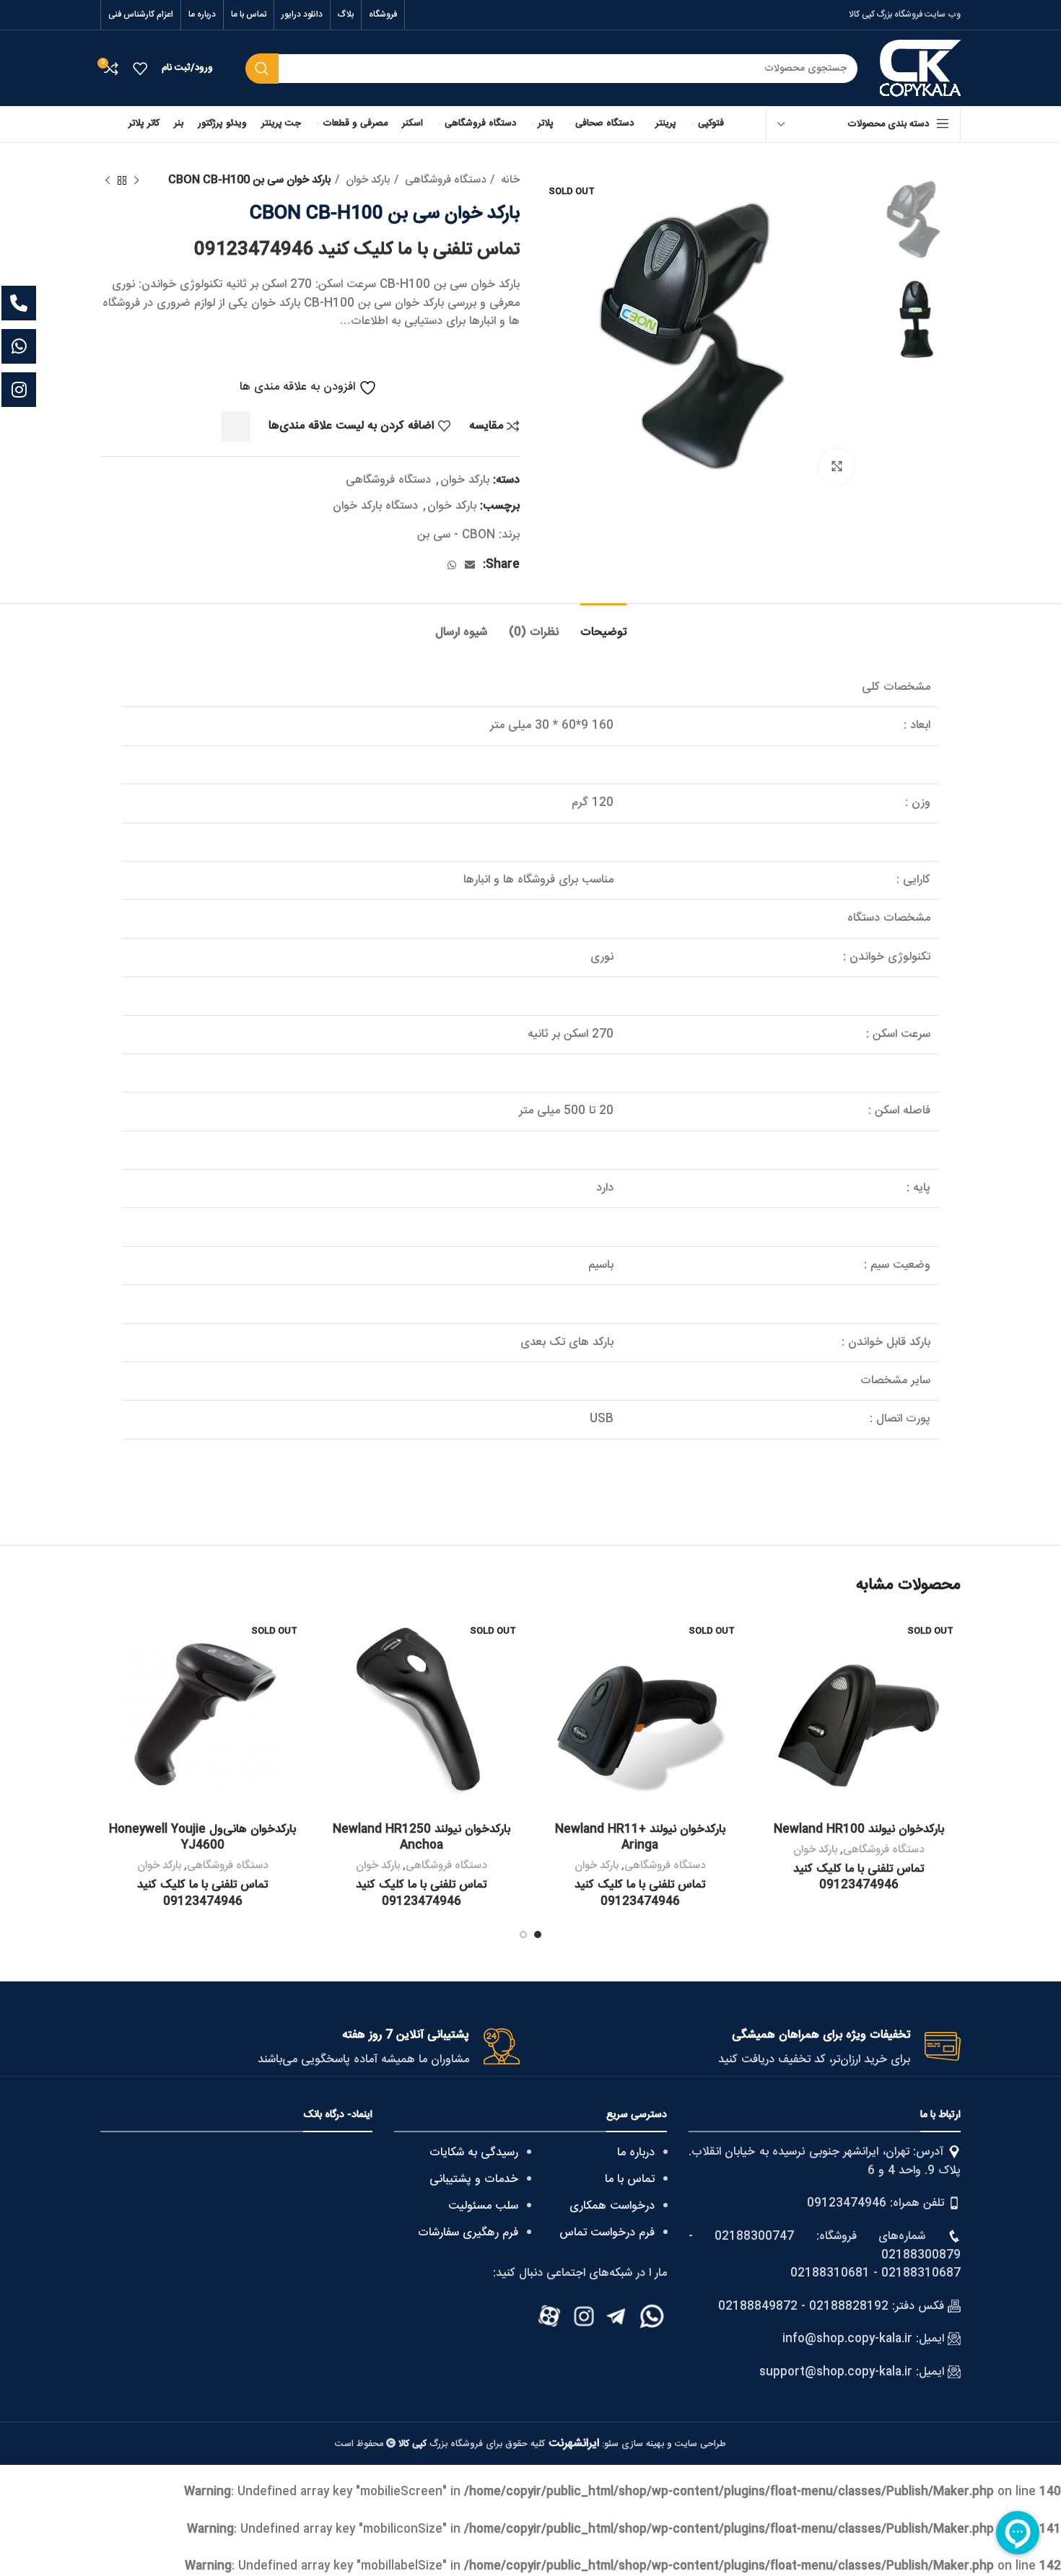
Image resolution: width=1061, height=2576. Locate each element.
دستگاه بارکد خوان (375, 506)
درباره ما (636, 2153)
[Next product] (108, 180)
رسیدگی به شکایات (474, 2153)
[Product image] (859, 1713)
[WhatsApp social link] (452, 565)
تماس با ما (630, 2179)
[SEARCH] (262, 69)
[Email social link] (470, 565)
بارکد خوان (366, 180)
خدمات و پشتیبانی (474, 2179)
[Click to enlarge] (837, 467)
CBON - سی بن (456, 535)
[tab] (603, 625)
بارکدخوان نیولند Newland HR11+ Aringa (640, 1837)
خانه (509, 180)
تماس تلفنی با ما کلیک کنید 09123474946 (357, 250)
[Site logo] (920, 69)
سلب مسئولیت (483, 2206)
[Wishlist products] (140, 69)
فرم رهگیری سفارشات (468, 2233)
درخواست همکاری (612, 2206)
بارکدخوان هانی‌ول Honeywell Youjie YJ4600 (202, 1837)
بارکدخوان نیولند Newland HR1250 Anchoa (422, 1837)
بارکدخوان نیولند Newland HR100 (859, 1830)
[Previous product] (136, 180)
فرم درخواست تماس (607, 2233)
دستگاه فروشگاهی (444, 180)
